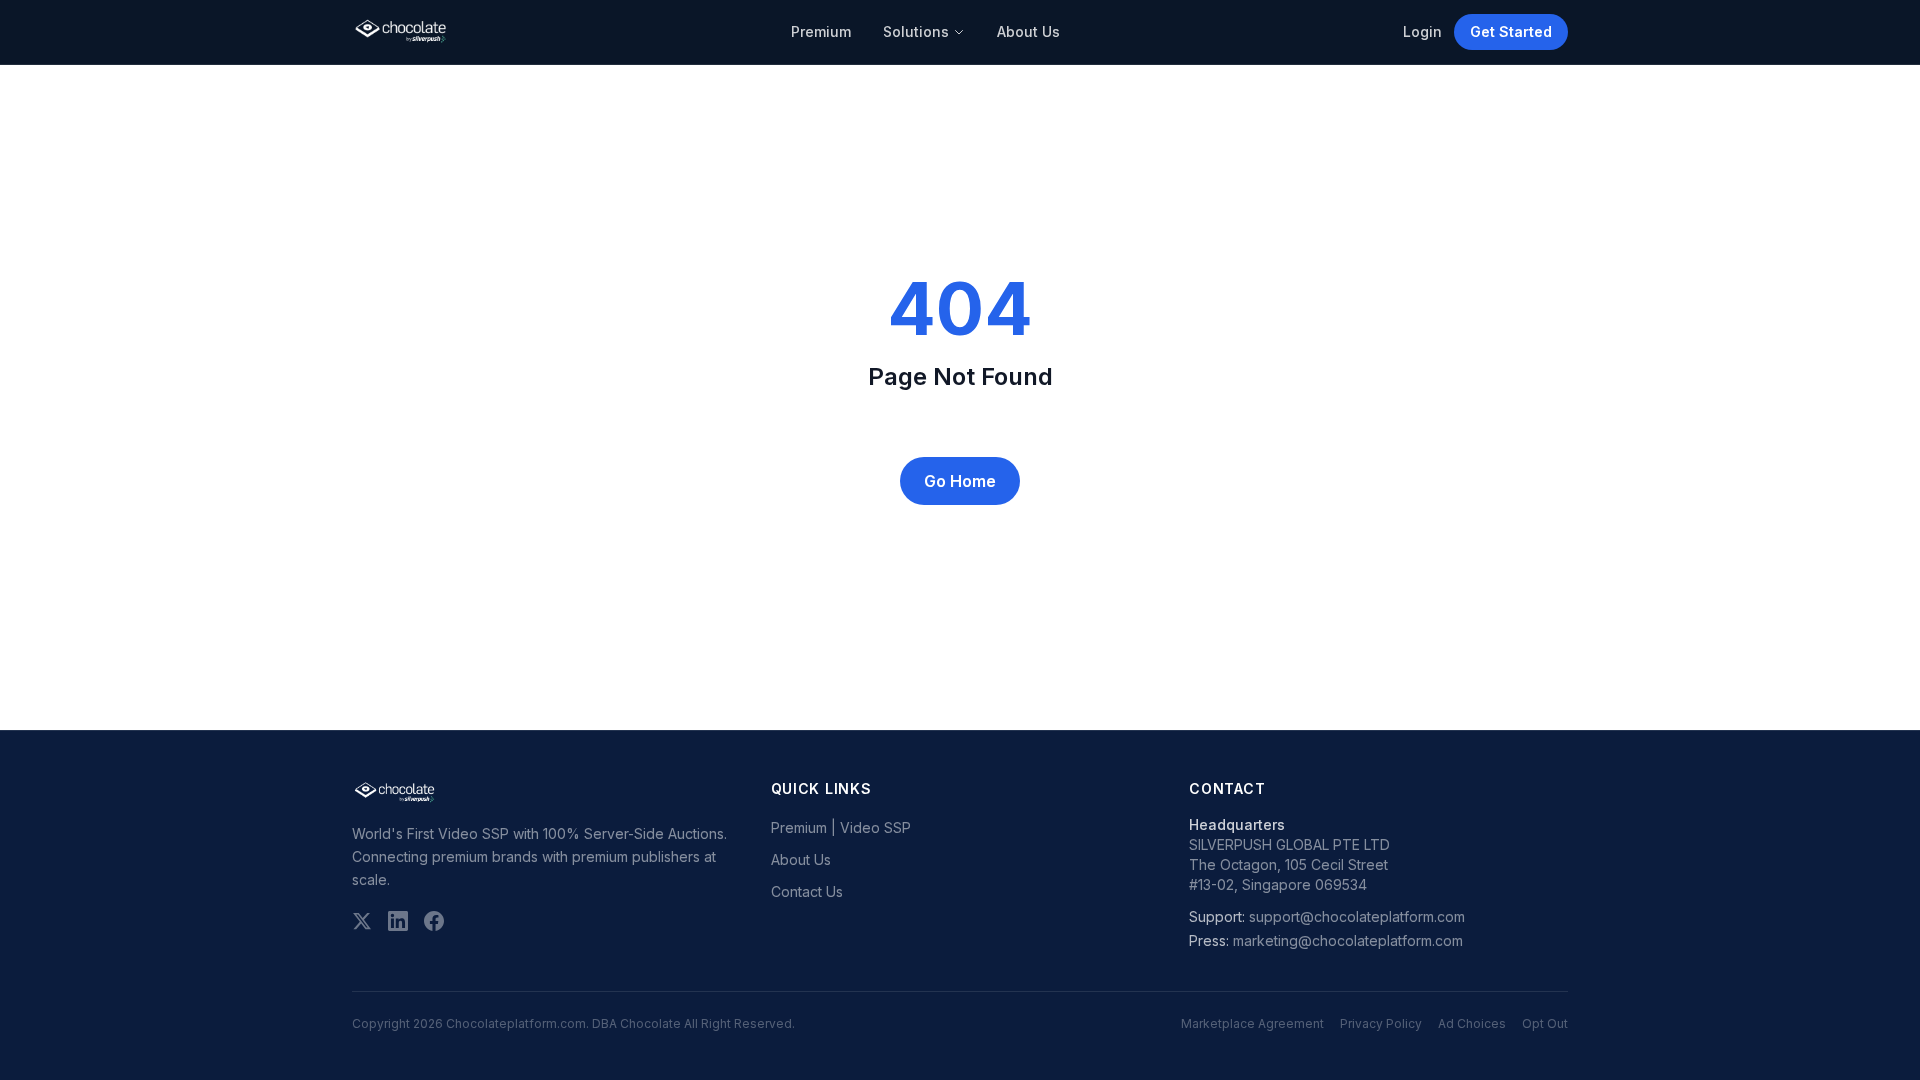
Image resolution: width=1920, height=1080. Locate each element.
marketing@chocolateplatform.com (1348, 940)
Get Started (1511, 31)
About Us (1028, 31)
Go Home (960, 481)
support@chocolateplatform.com (1357, 916)
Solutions (916, 31)
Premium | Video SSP (841, 827)
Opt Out (1545, 1023)
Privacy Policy (1381, 1023)
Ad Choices (1472, 1023)
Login (1422, 31)
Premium (821, 31)
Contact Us (807, 891)
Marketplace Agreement (1252, 1023)
